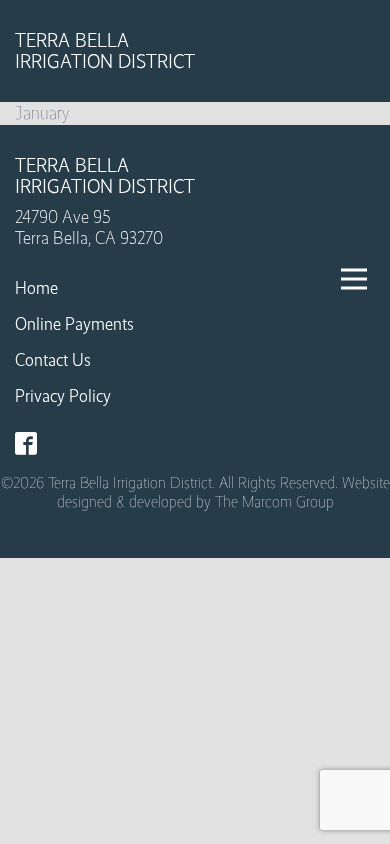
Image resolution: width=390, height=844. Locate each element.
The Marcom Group (274, 501)
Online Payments (74, 324)
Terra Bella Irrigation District (105, 51)
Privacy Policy (63, 396)
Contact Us (53, 360)
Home (36, 288)
